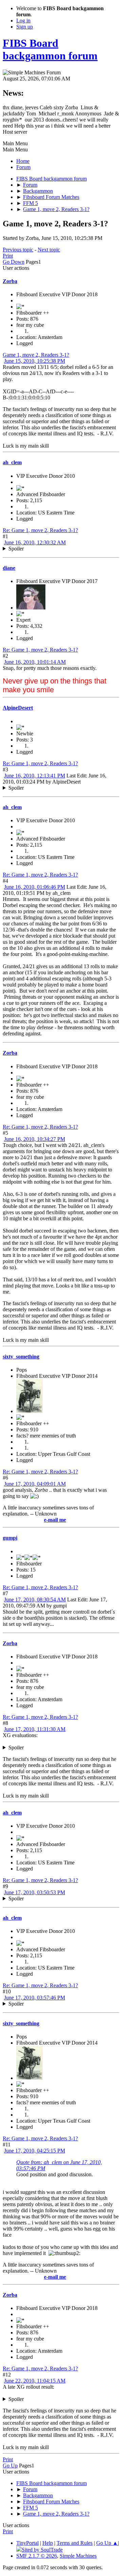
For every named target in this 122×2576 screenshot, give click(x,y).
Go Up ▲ (107, 2543)
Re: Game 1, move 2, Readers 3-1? (40, 530)
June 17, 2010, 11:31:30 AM (35, 1729)
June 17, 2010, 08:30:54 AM (35, 1600)
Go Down (14, 262)
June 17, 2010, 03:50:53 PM (35, 1892)
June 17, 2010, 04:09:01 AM (35, 1484)
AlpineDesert (18, 708)
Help (48, 2543)
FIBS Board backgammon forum (50, 49)
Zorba (10, 281)
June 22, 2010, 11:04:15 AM (35, 2381)
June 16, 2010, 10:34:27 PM (35, 1139)
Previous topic (18, 250)
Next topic (49, 250)
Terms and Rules (75, 2543)
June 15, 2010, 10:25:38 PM (35, 361)
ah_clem (12, 462)
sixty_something (21, 1357)
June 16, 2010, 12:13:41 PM (35, 776)
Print (8, 256)
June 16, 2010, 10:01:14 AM (35, 662)
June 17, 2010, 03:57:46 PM (35, 1998)
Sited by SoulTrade (42, 2550)
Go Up (10, 2466)
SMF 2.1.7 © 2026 (37, 2556)
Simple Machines (78, 2556)
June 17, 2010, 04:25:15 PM (35, 2151)
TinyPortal (27, 2543)
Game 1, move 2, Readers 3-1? (36, 355)
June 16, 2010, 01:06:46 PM (35, 887)
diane (9, 568)
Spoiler (16, 549)
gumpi (10, 1538)
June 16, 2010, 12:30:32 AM (35, 542)
